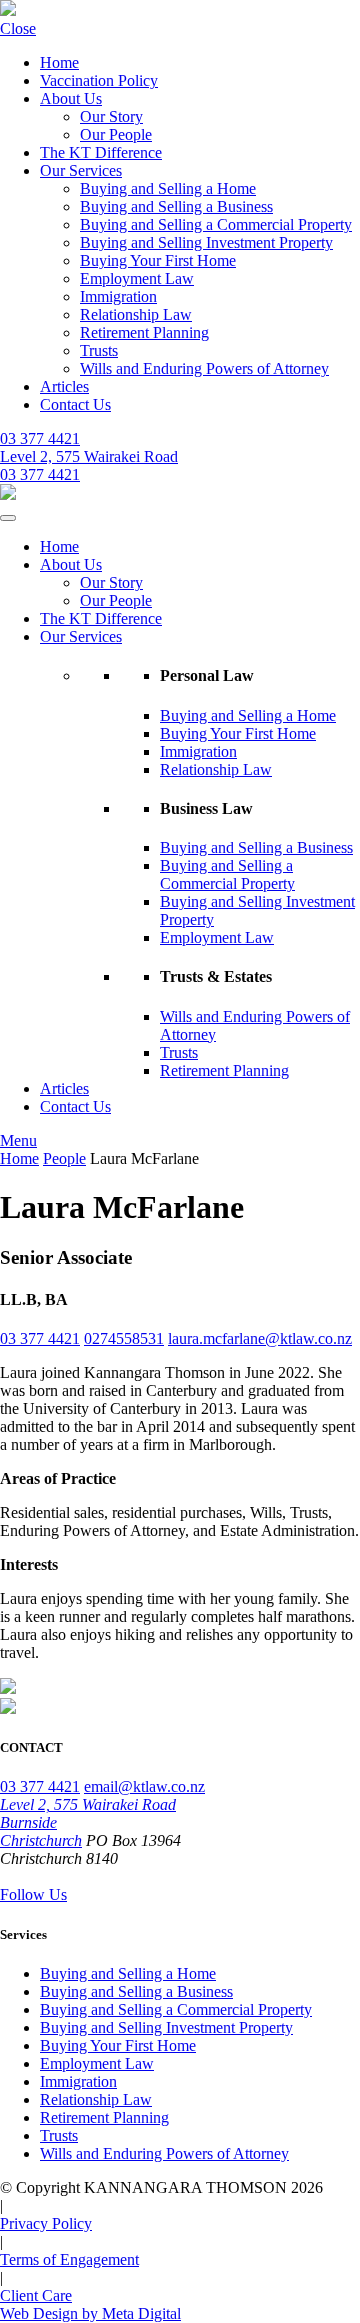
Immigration (118, 296)
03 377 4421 (40, 438)
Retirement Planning (144, 332)
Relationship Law (136, 314)
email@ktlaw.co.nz (144, 1786)
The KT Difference (101, 152)
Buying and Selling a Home (168, 188)
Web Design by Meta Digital (90, 2313)
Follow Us (33, 1894)
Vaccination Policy (99, 80)
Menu (18, 1140)
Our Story (111, 116)
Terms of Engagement (69, 2259)
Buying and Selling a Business (176, 206)
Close (18, 28)
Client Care (36, 2295)
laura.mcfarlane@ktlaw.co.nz (260, 1338)
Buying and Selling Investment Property (206, 242)
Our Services (81, 170)
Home (59, 62)
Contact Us (75, 404)
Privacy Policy (46, 2223)
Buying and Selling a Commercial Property (216, 224)
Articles (64, 386)
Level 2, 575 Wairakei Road (89, 456)
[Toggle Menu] (8, 518)
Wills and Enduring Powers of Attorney (204, 368)
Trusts (99, 350)
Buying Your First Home (158, 260)
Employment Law (137, 278)
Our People (116, 134)
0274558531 (124, 1338)
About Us (71, 98)
